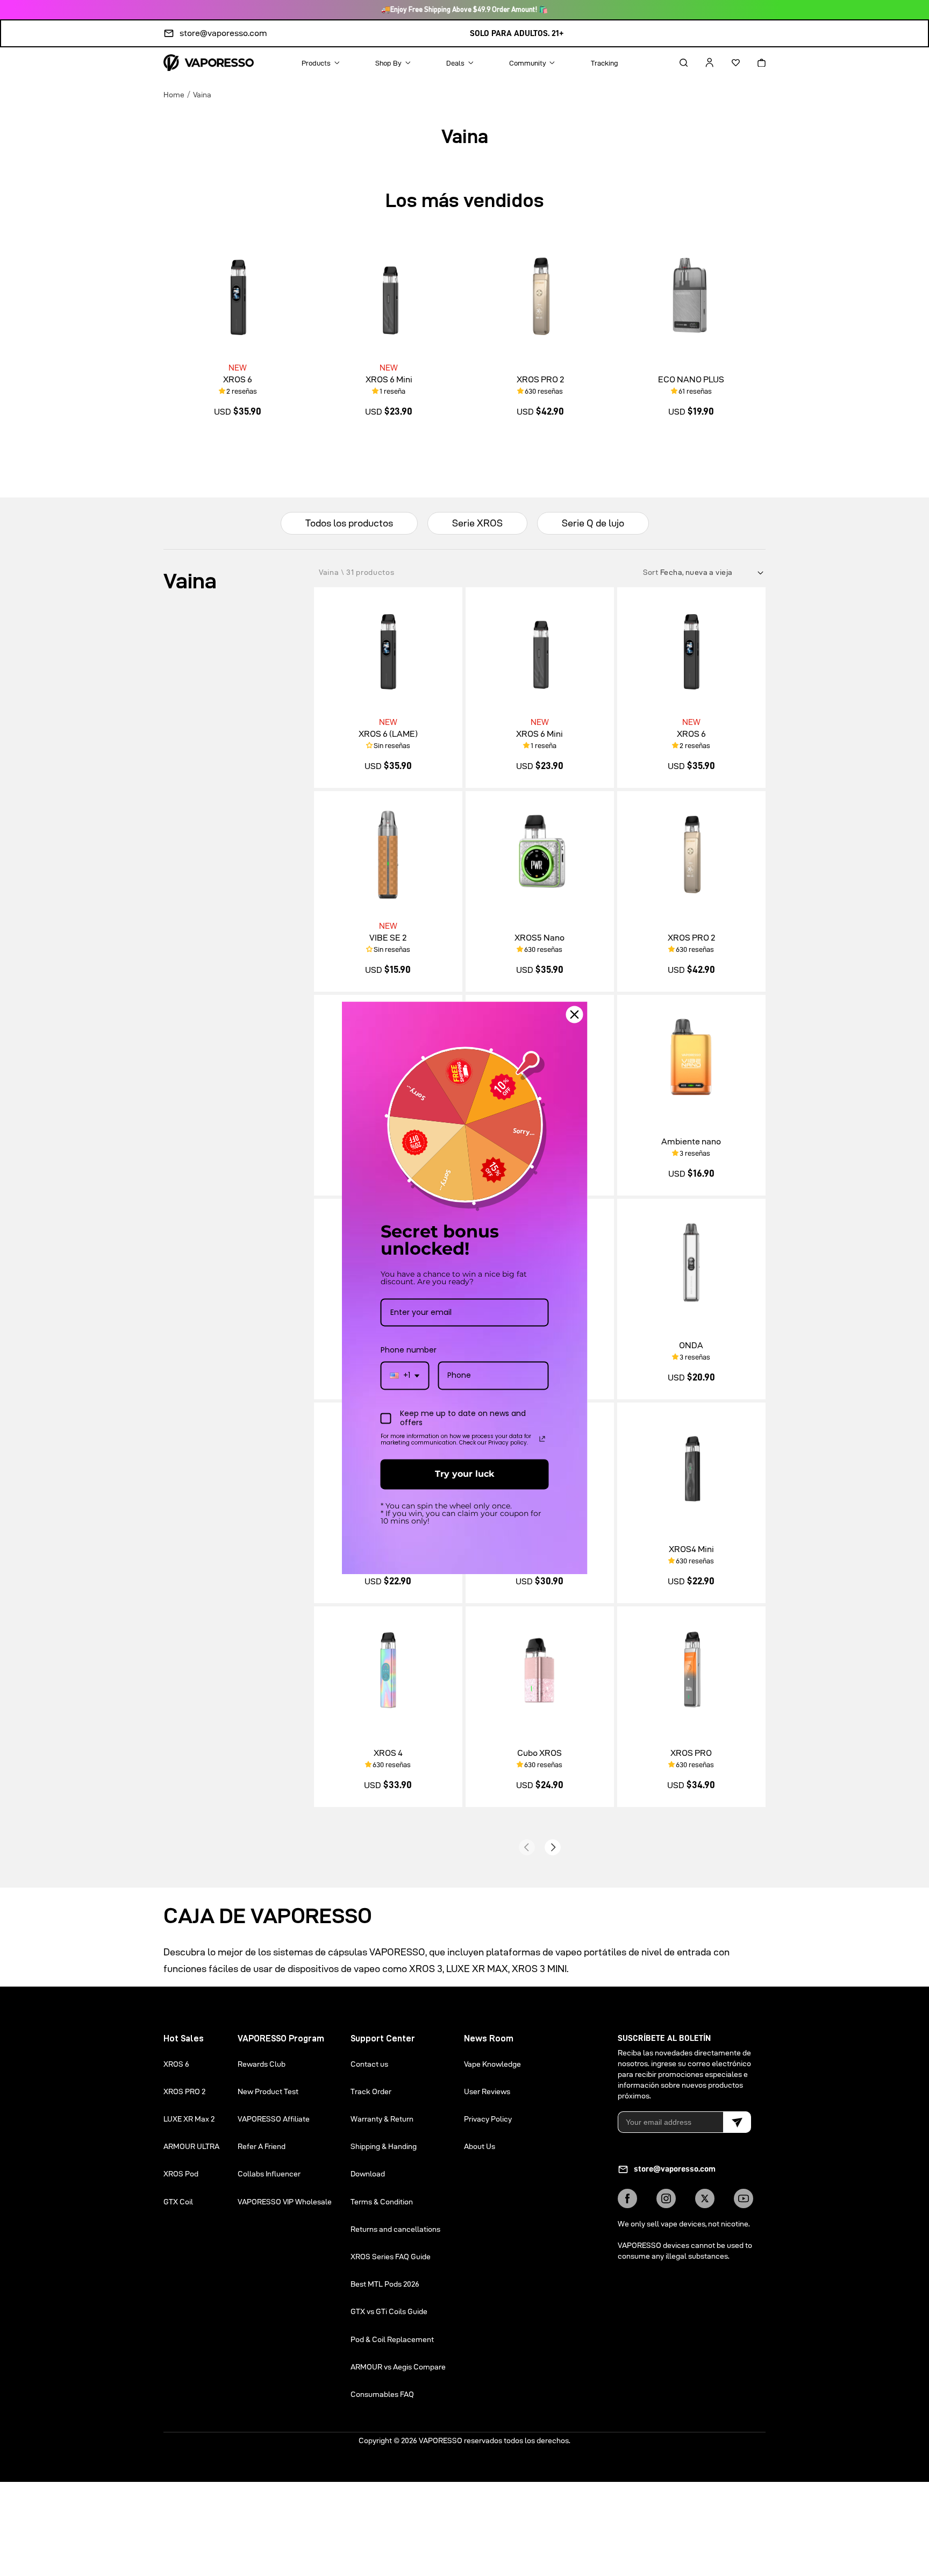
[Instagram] (666, 2198)
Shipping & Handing (384, 2146)
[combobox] (405, 1376)
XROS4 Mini (691, 1549)
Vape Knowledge (492, 2064)
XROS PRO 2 (540, 379)
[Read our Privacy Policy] (542, 1439)
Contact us (369, 2064)
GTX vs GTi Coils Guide (389, 2311)
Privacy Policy (488, 2119)
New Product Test (268, 2091)
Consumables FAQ (382, 2394)
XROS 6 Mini (389, 379)
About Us (480, 2146)
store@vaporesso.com (223, 33)
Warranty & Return (382, 2119)
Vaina (202, 94)
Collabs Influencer (269, 2174)
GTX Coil (178, 2202)
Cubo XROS (539, 1753)
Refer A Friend (262, 2146)
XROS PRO (691, 1753)
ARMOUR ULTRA (191, 2146)
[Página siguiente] (553, 1847)
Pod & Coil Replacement (392, 2339)
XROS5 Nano (539, 938)
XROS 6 (238, 379)
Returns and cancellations (395, 2229)
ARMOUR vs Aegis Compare (398, 2367)
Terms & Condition (382, 2202)
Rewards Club (262, 2064)
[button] (674, 62)
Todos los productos (349, 523)
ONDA (691, 1345)
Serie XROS (477, 523)
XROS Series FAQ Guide (391, 2257)
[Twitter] (705, 2198)
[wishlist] (726, 62)
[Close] (575, 1014)
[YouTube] (744, 2198)
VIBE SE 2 (388, 938)
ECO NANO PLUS (691, 379)
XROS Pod (181, 2174)
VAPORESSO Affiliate (274, 2119)
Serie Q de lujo (593, 523)
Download (368, 2174)
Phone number (409, 1350)
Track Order (371, 2091)
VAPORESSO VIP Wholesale (285, 2202)
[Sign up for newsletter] (737, 2122)
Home (174, 94)
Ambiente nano (691, 1141)
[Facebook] (627, 2198)
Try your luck (464, 1474)
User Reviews (487, 2091)
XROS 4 (388, 1753)
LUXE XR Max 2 (189, 2119)
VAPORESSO (441, 2440)
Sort (652, 572)
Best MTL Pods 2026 (385, 2284)
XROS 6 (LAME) (388, 734)
